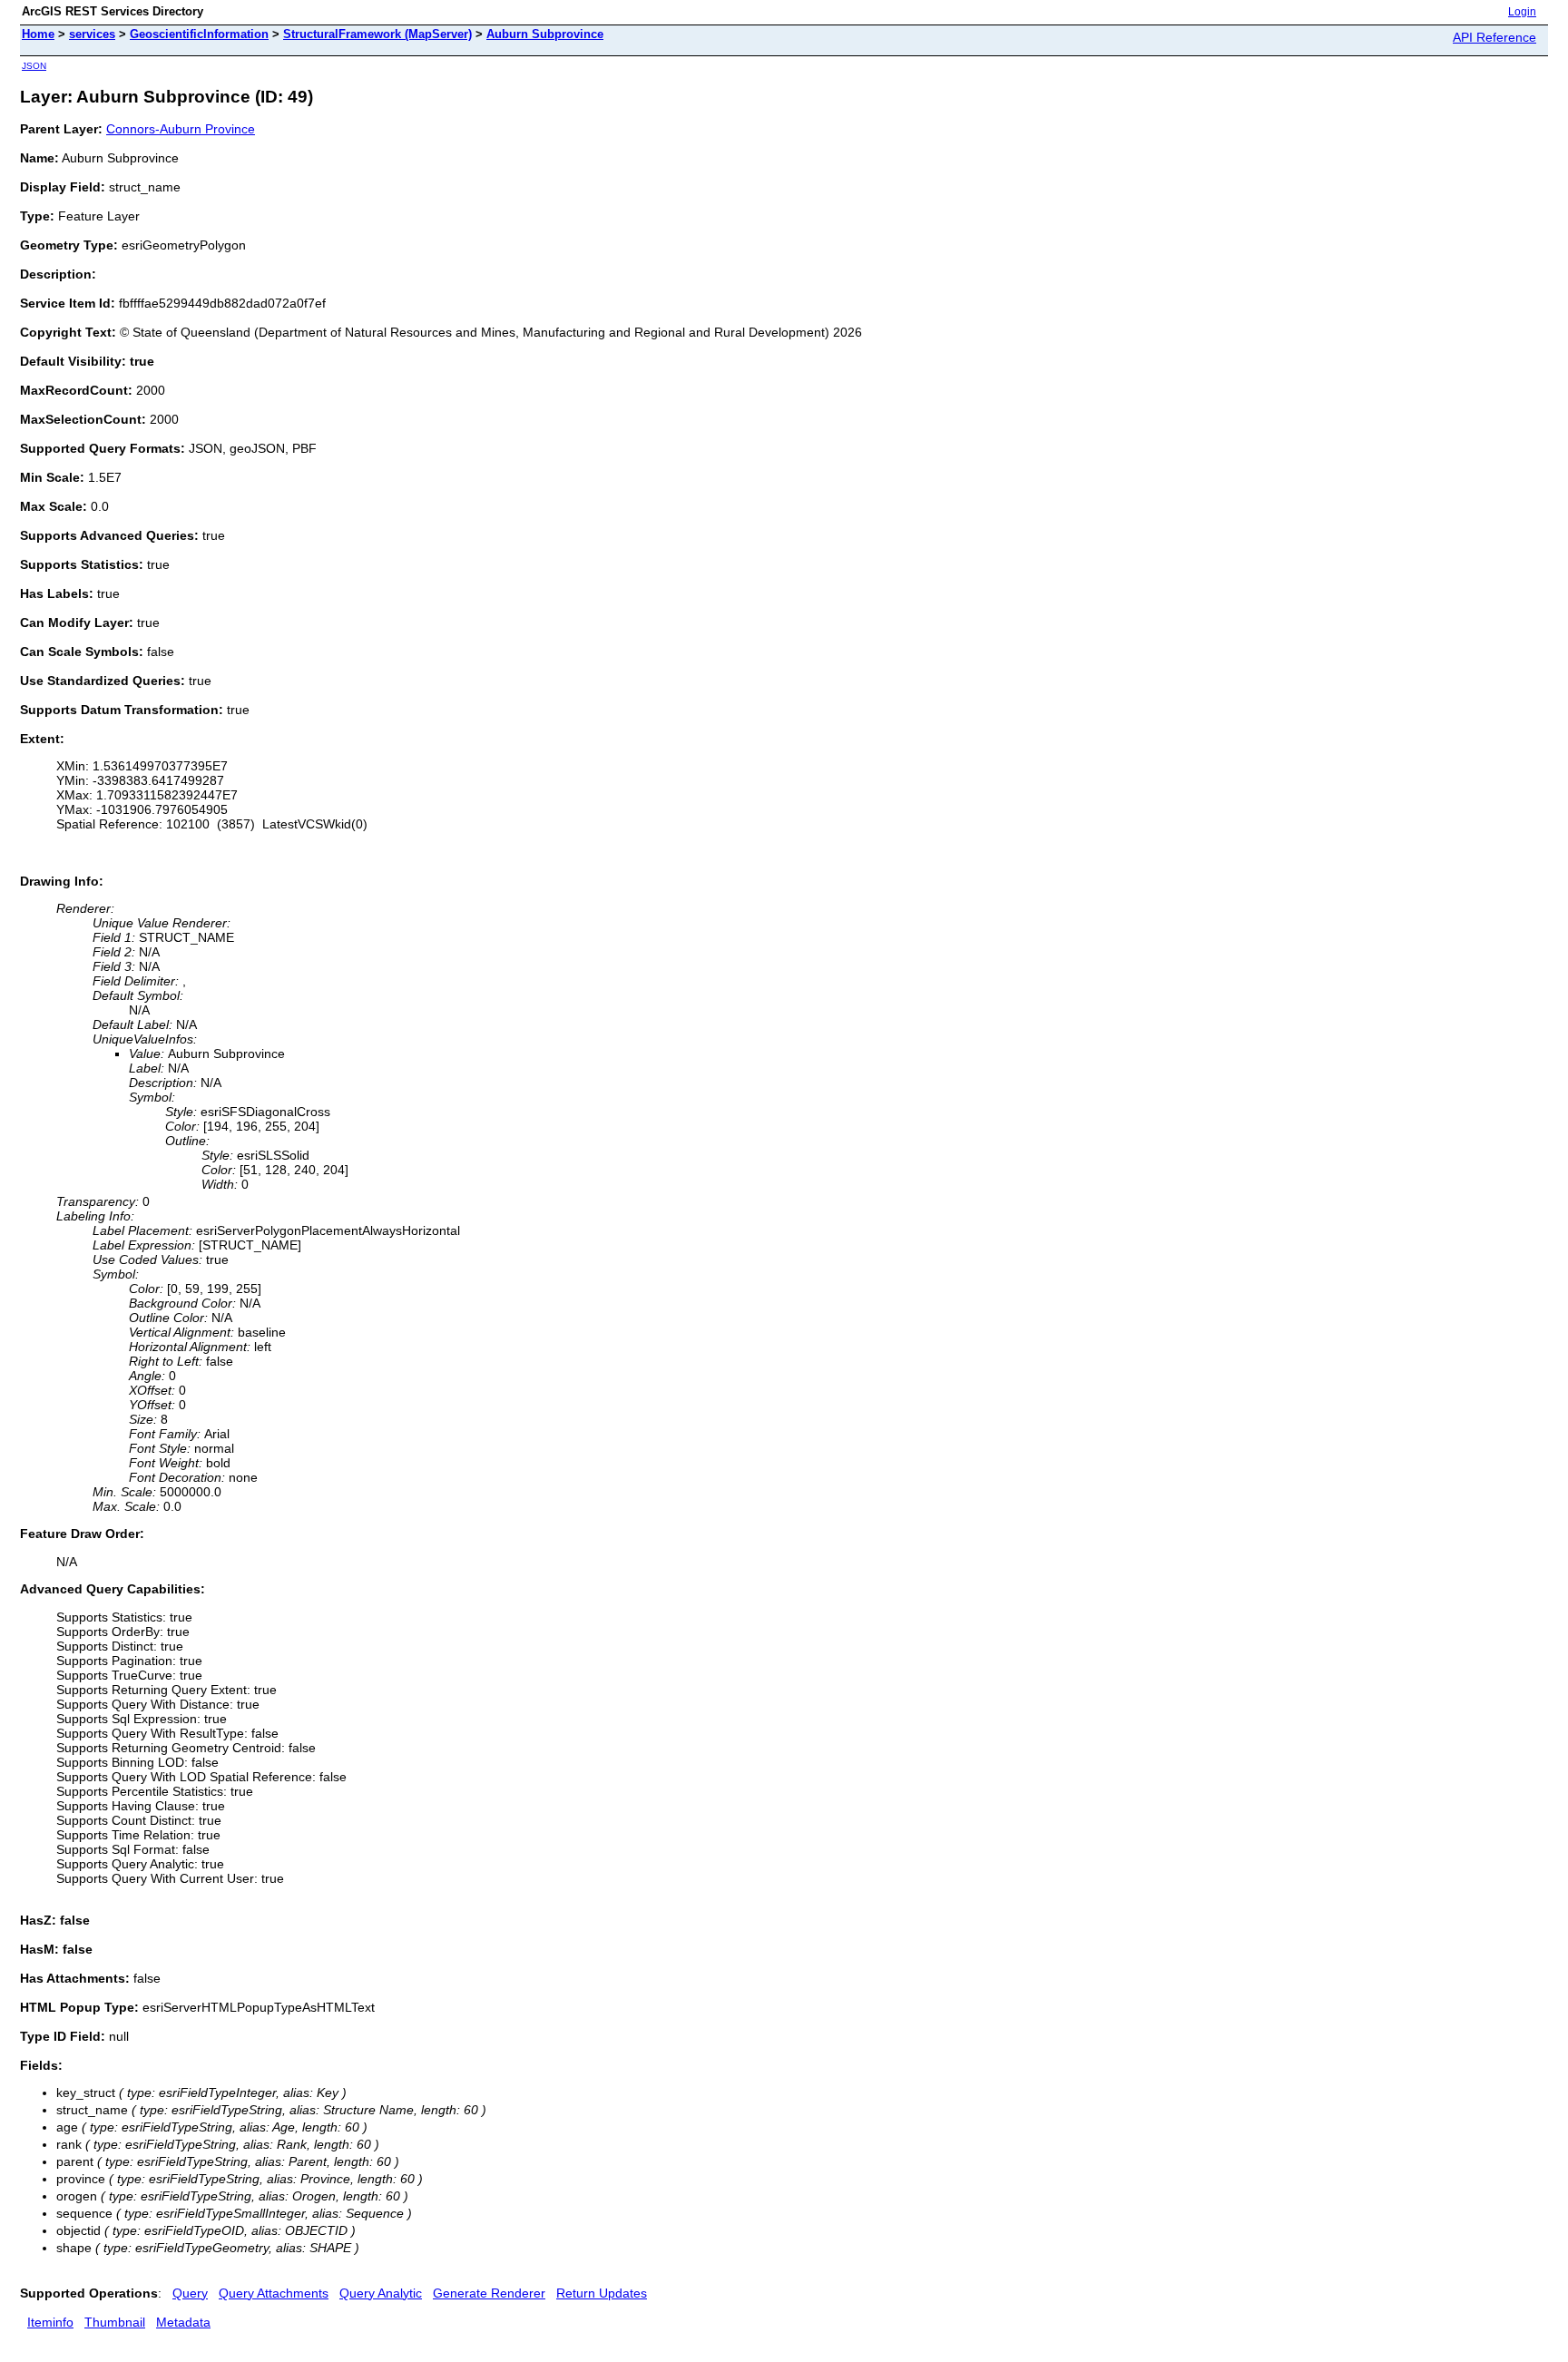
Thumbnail (115, 2322)
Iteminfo (50, 2322)
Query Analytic (381, 2293)
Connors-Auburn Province (181, 129)
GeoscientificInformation (199, 34)
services (92, 34)
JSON (34, 66)
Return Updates (602, 2293)
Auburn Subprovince (545, 34)
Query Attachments (274, 2293)
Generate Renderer (489, 2293)
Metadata (183, 2322)
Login (1522, 12)
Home (38, 34)
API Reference (1494, 37)
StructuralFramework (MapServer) (377, 34)
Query (190, 2293)
